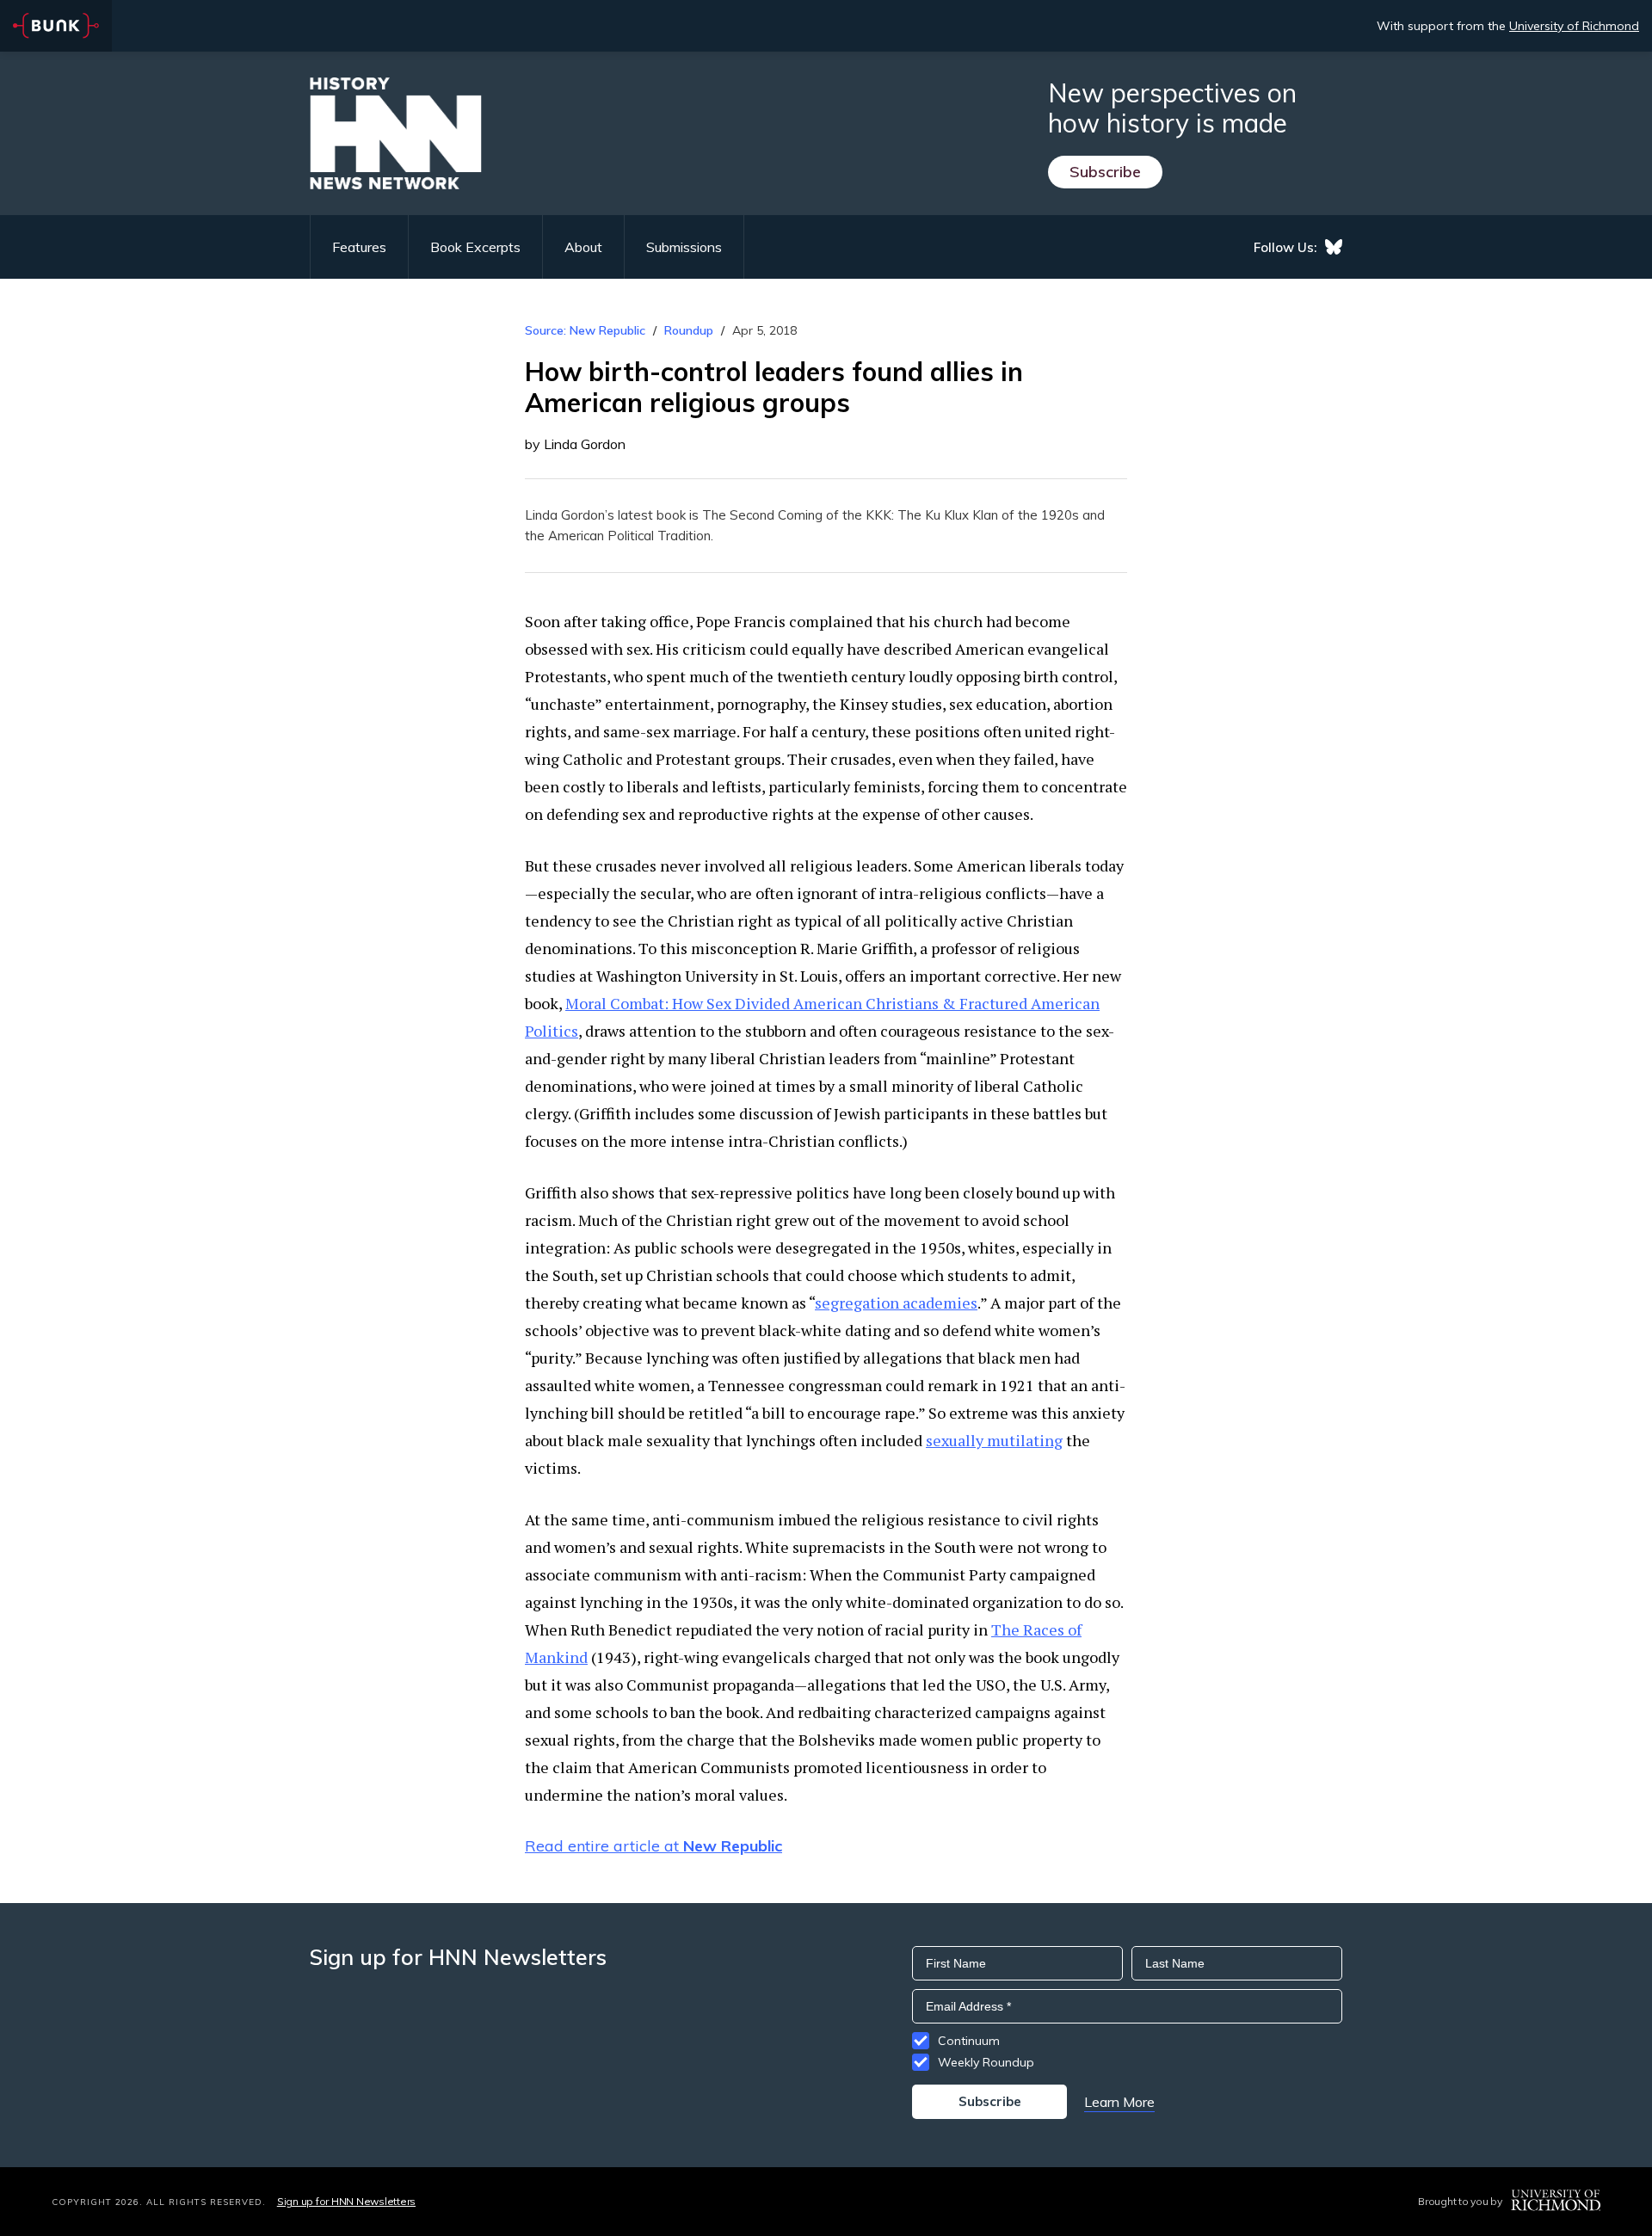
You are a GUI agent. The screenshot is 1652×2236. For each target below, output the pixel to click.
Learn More (1119, 2102)
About (583, 247)
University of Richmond (1574, 26)
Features (359, 247)
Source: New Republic (585, 330)
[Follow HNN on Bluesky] (1334, 247)
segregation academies (896, 1303)
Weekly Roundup (986, 2062)
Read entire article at (653, 1846)
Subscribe (1105, 172)
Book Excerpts (475, 247)
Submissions (684, 247)
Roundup (689, 330)
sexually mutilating (994, 1440)
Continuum (969, 2041)
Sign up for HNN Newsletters (346, 2201)
